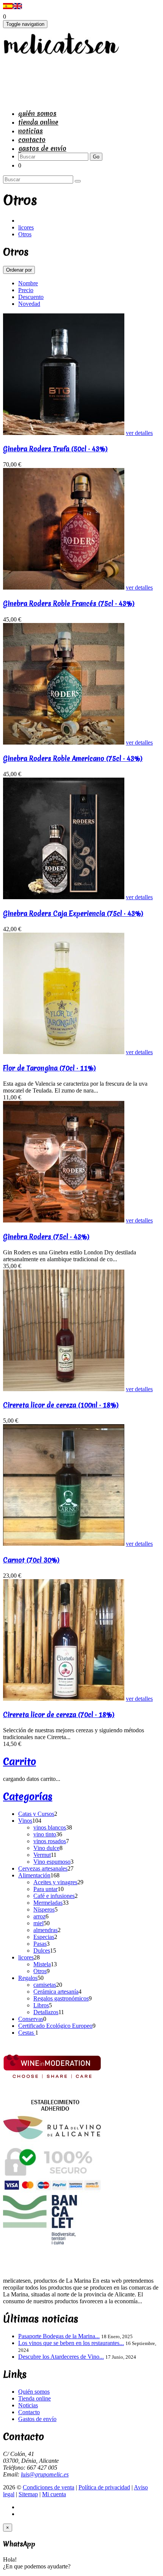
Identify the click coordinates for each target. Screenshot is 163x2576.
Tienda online (38, 122)
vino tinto (45, 1834)
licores (26, 227)
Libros (41, 2005)
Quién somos (37, 113)
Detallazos (46, 2012)
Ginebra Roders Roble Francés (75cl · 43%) (69, 603)
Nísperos (44, 1909)
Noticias (31, 131)
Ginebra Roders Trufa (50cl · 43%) (55, 449)
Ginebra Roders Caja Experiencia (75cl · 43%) (73, 913)
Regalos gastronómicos (61, 1998)
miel (38, 1923)
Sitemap (28, 2494)
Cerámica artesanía (56, 1992)
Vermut (42, 1855)
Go (96, 157)
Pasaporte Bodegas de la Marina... (59, 2336)
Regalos (28, 1978)
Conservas (31, 2019)
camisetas (45, 1985)
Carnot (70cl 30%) (31, 1560)
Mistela (42, 1964)
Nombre (28, 283)
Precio (26, 290)
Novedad (29, 304)
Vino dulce (46, 1848)
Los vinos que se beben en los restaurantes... (71, 2343)
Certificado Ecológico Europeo (55, 2026)
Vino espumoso (52, 1862)
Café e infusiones (54, 1896)
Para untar (45, 1889)
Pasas (40, 1944)
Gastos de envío (42, 148)
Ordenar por (19, 270)
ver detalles (139, 433)
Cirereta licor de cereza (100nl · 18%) (61, 1405)
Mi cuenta (54, 2494)
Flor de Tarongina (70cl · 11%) (49, 1068)
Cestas (27, 2033)
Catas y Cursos (36, 1814)
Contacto (32, 140)
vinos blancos (50, 1827)
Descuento (31, 297)
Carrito (20, 1762)
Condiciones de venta (49, 2487)
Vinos (25, 1821)
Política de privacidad (104, 2487)
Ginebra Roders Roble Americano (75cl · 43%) (73, 758)
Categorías (28, 1796)
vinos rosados (50, 1841)
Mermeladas (48, 1903)
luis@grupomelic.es (45, 2474)
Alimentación (34, 1875)
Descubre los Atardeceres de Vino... (61, 2357)
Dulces (42, 1951)
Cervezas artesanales (43, 1868)
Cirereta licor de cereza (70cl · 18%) (59, 1715)
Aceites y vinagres (55, 1882)
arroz (39, 1916)
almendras (45, 1930)
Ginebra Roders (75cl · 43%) (46, 1237)
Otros (25, 234)
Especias (44, 1937)
